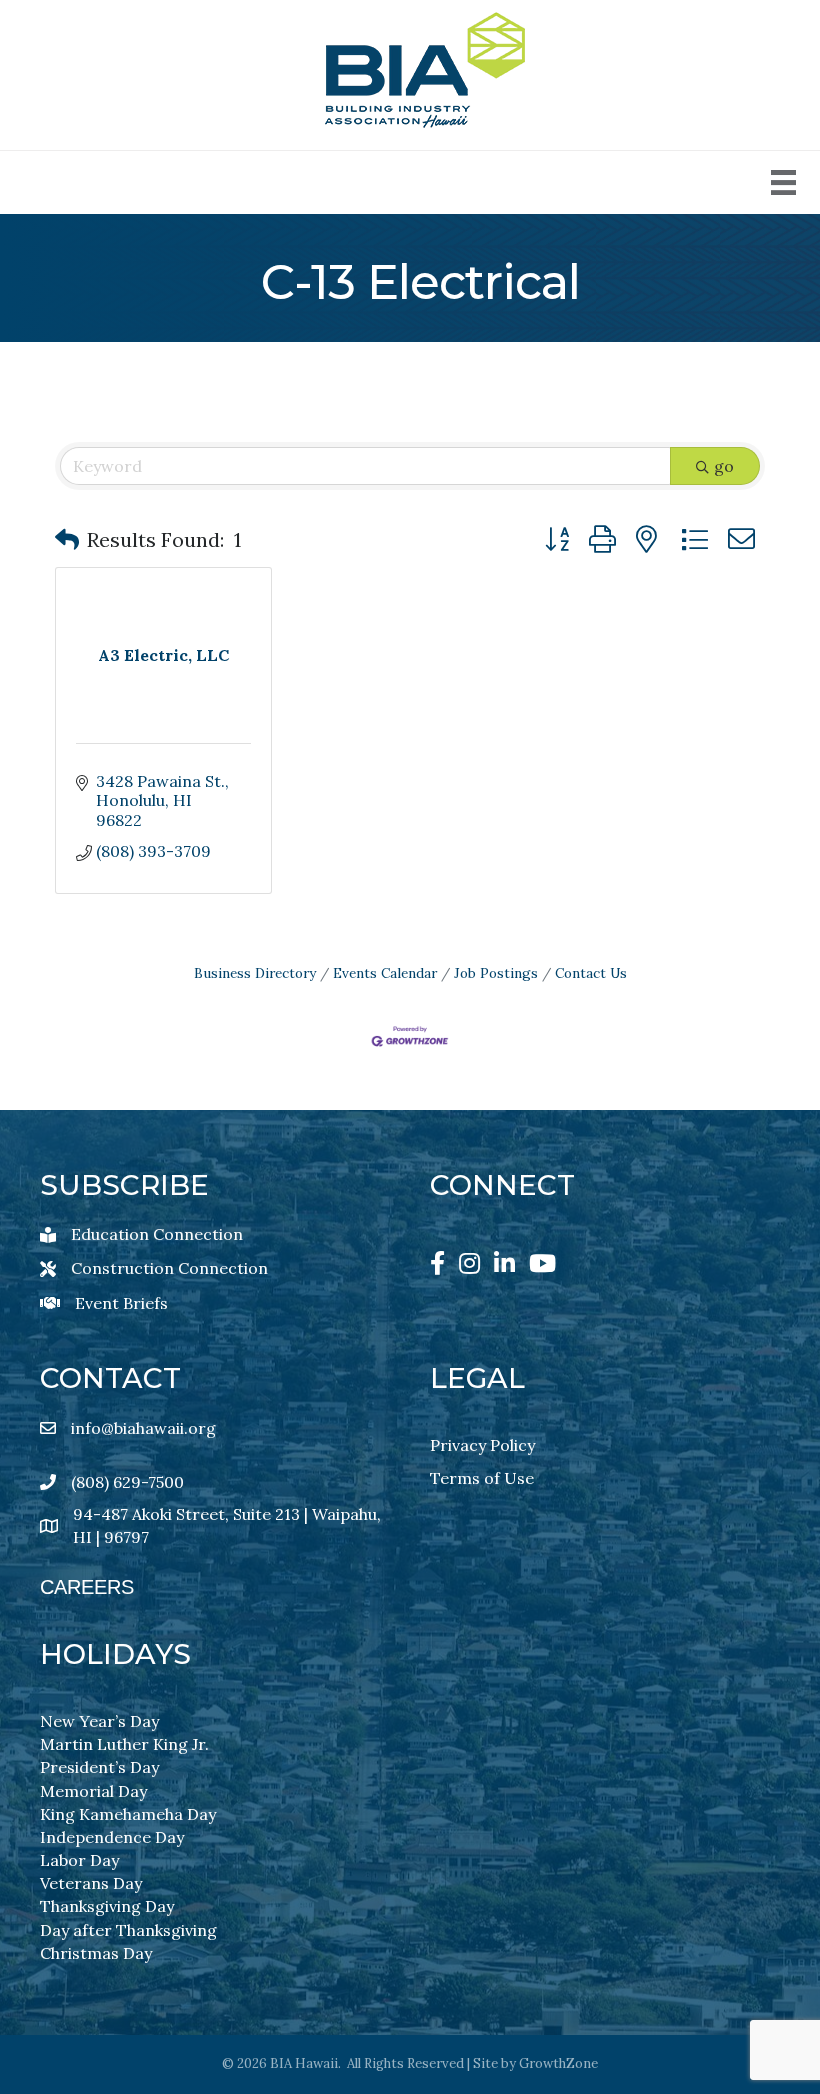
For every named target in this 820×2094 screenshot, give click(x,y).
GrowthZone (558, 2063)
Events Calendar (385, 973)
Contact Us (591, 973)
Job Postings (496, 973)
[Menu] (783, 182)
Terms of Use (482, 1478)
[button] (67, 540)
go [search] (724, 466)
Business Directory (255, 973)
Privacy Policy (482, 1445)
